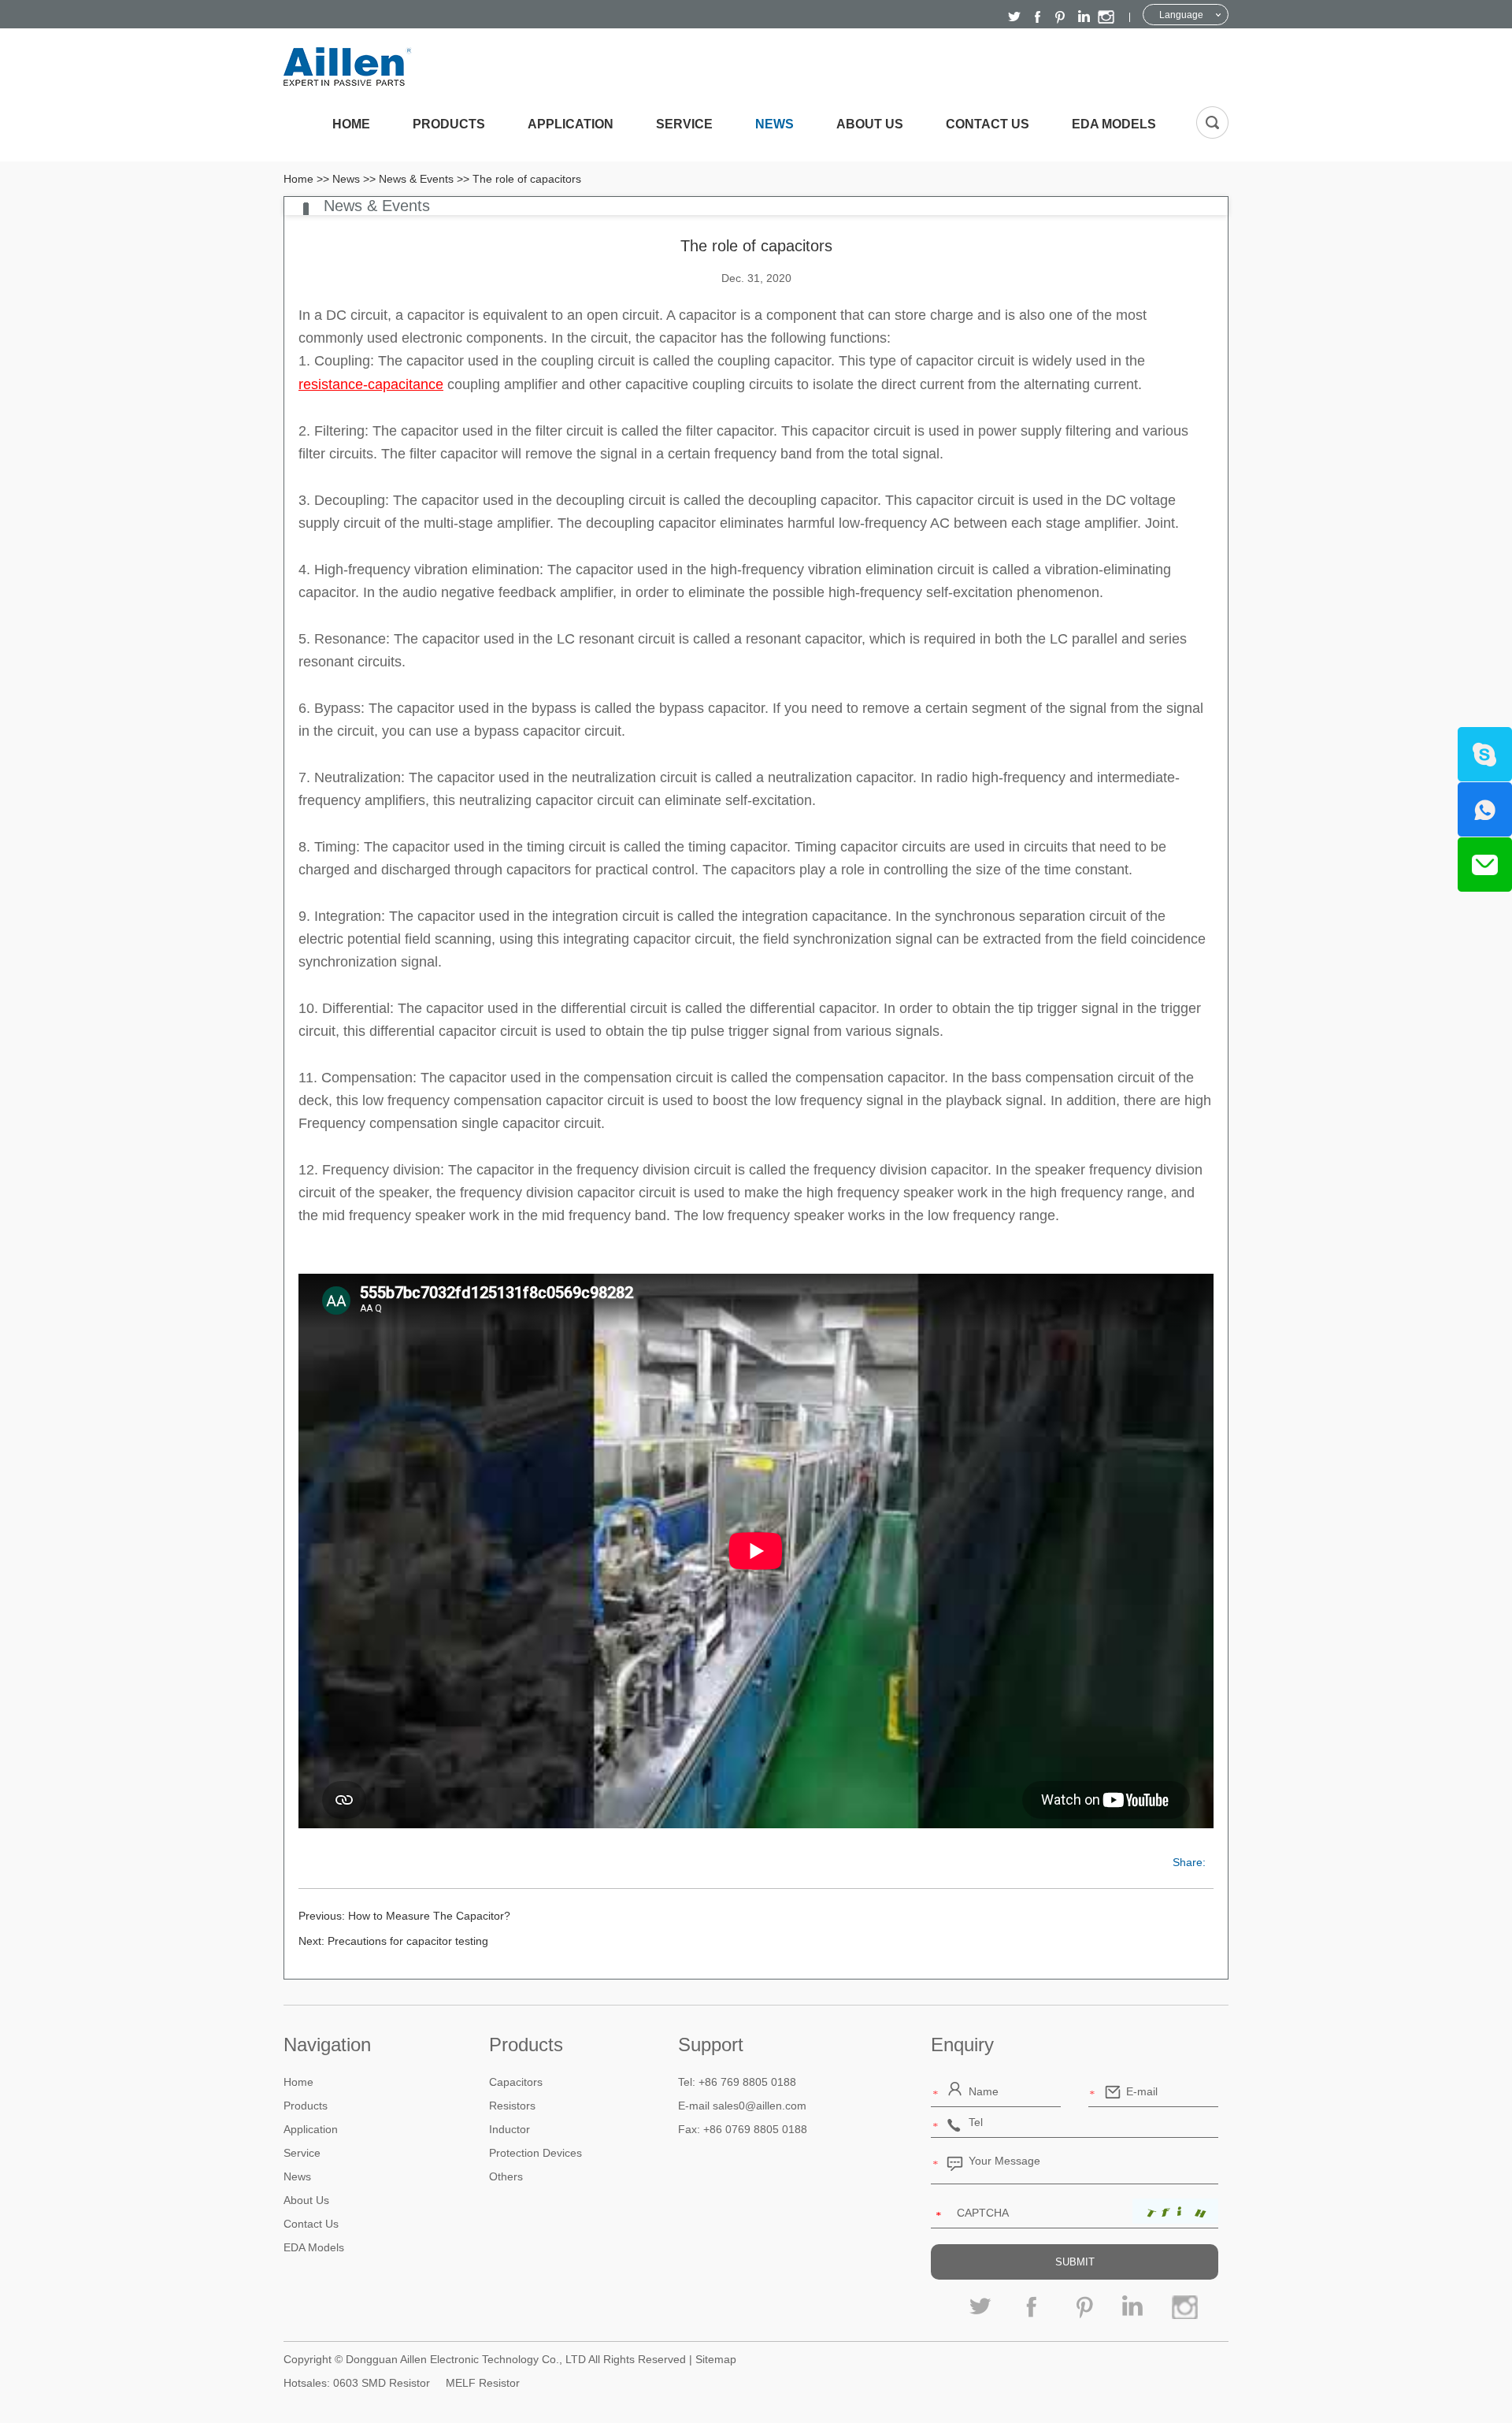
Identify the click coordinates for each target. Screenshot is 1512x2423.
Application (571, 124)
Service (684, 124)
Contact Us (988, 124)
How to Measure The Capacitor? (429, 1916)
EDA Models (1114, 124)
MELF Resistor (483, 2383)
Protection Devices (535, 2153)
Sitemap (716, 2359)
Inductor (510, 2129)
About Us (870, 124)
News (775, 124)
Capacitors (516, 2082)
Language (1181, 15)
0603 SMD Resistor (382, 2383)
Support (711, 2045)
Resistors (512, 2106)
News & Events (416, 179)
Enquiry (962, 2045)
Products (449, 124)
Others (506, 2176)
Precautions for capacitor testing (408, 1941)
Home (351, 124)
